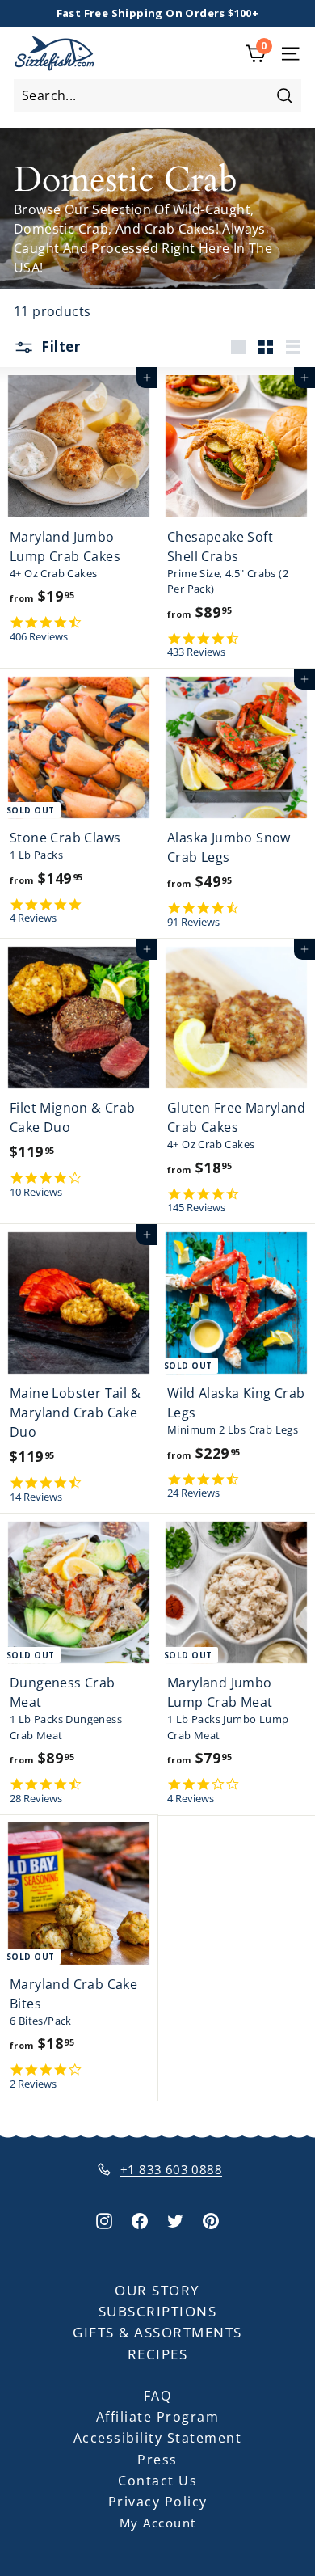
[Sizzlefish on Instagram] (104, 2219)
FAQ (158, 2396)
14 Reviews (36, 1497)
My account (158, 2523)
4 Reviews (33, 918)
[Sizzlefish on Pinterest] (211, 2219)
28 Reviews (36, 1799)
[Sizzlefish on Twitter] (175, 2219)
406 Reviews (39, 637)
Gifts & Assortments (157, 2332)
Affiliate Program (158, 2417)
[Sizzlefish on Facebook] (140, 2219)
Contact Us (157, 2481)
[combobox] (157, 95)
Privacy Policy (158, 2502)
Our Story (157, 2290)
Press (157, 2460)
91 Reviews (193, 922)
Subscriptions (158, 2311)
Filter (59, 346)
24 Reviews (193, 1493)
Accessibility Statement (158, 2438)
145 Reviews (196, 1208)
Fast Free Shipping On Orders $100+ (158, 13)
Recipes (158, 2354)
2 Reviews (33, 2084)
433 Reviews (196, 652)
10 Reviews (36, 1192)
